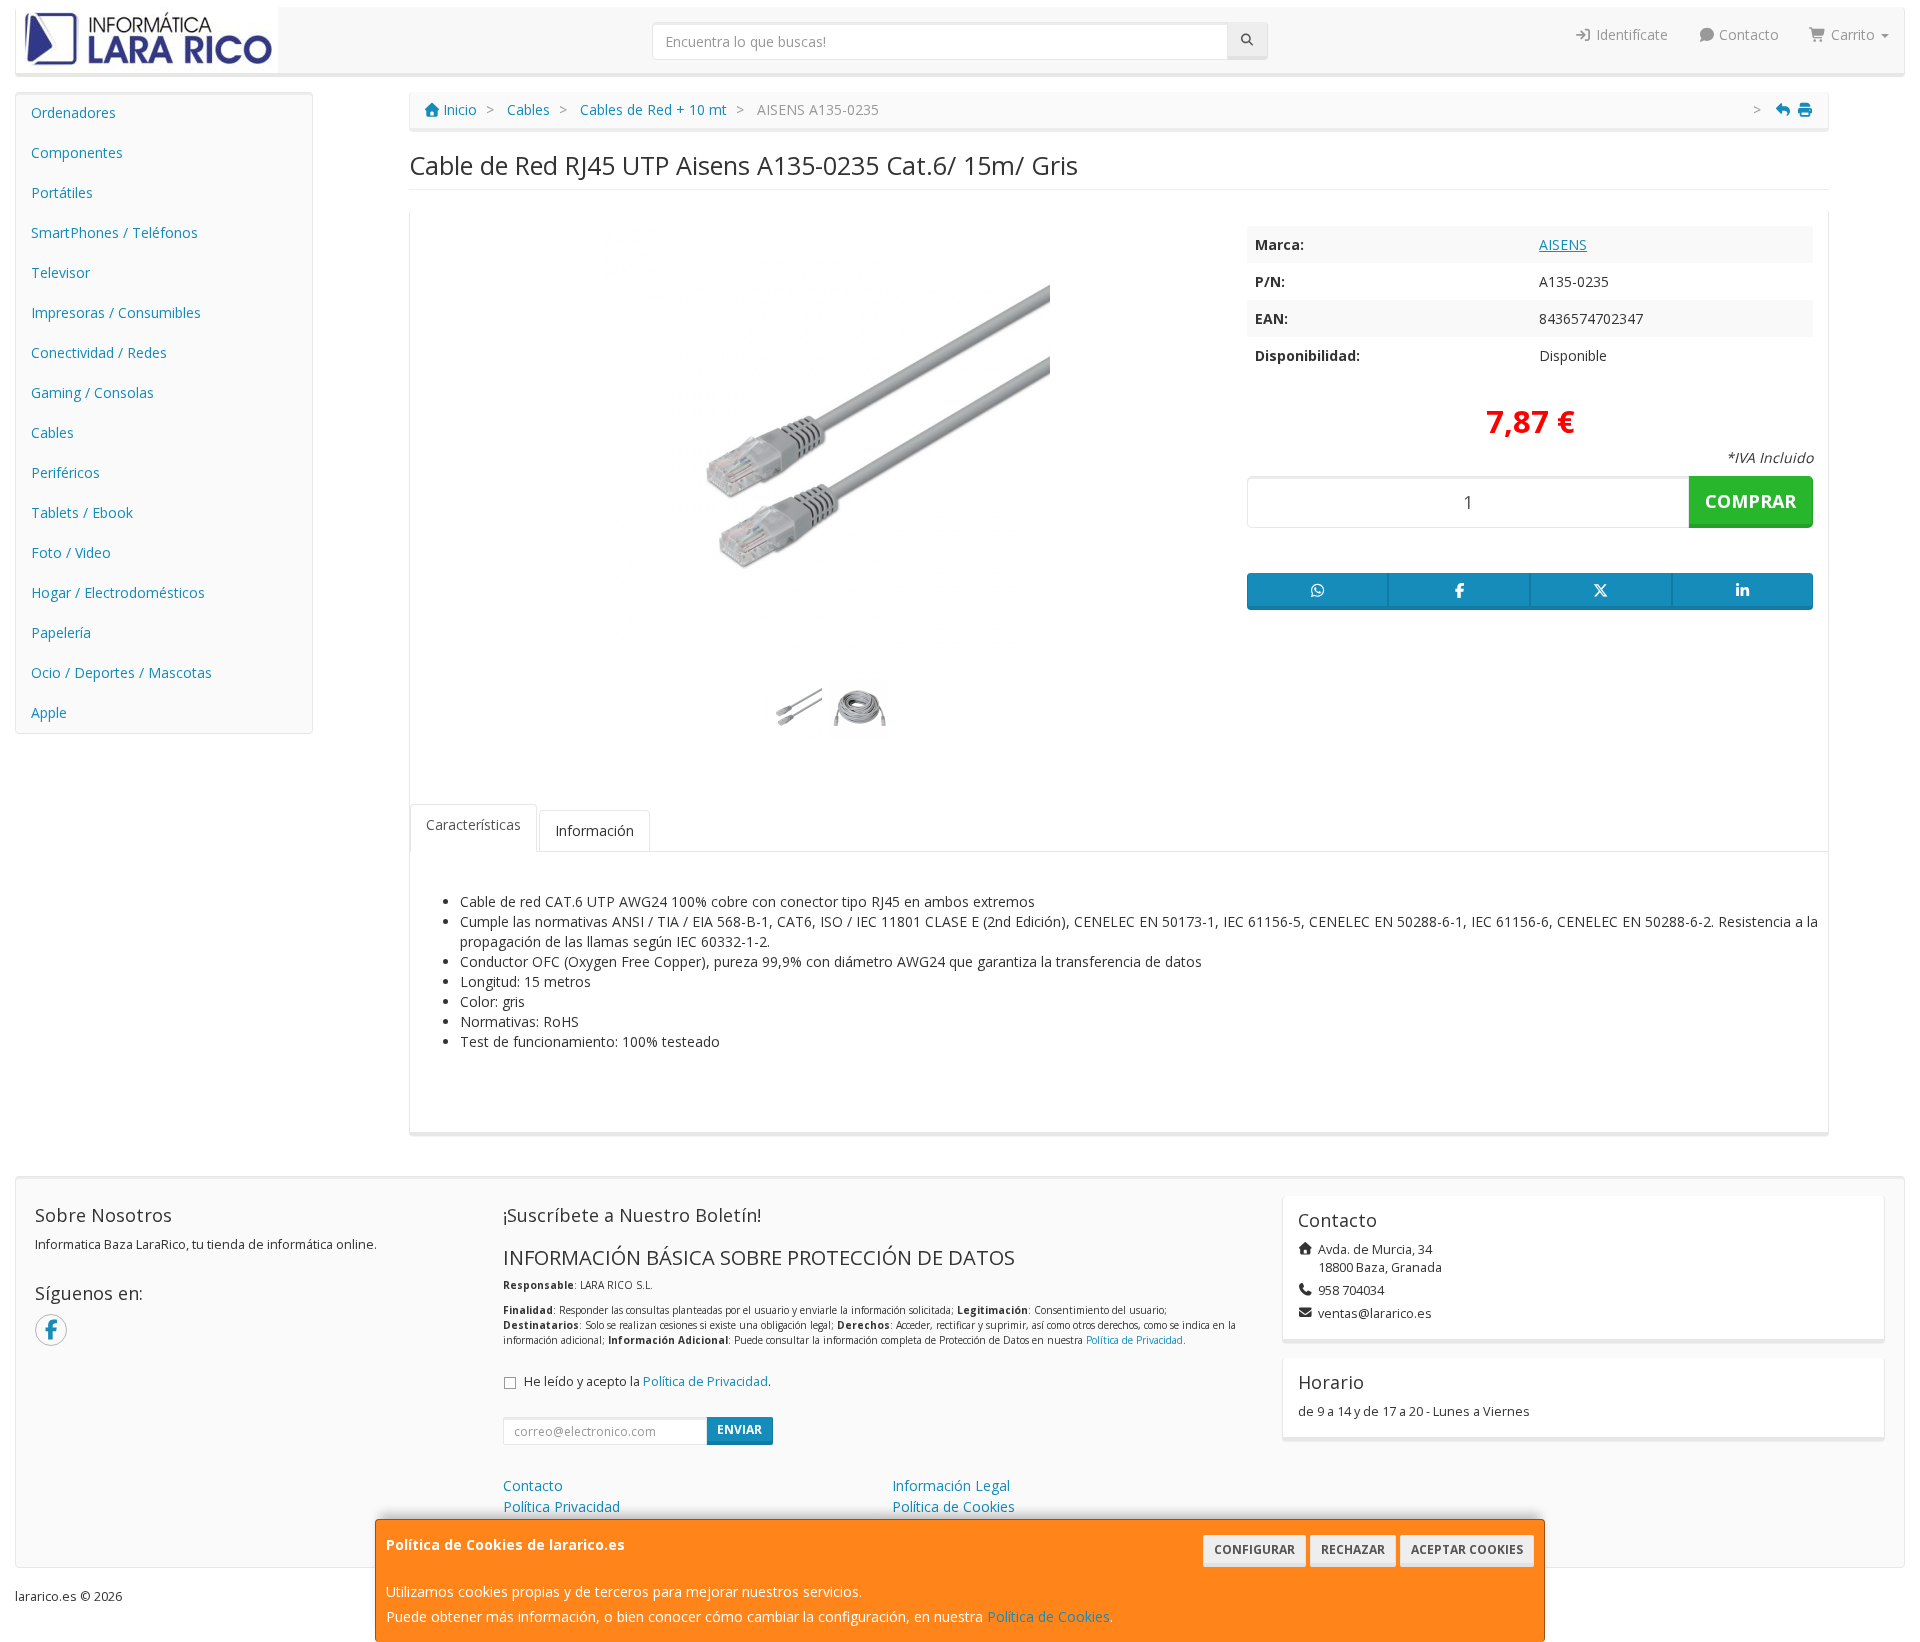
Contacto (1747, 34)
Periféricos (65, 472)
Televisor (60, 272)
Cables (52, 432)
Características (473, 824)
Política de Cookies (1048, 1616)
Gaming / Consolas (92, 392)
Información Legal (951, 1485)
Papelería (61, 632)
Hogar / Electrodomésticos (118, 592)
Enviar (739, 1429)
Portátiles (62, 192)
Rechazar (1353, 1549)
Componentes (77, 152)
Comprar (1750, 501)
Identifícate (1630, 34)
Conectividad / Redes (99, 352)
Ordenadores (73, 112)
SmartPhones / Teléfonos (114, 232)
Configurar (1254, 1549)
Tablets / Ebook (82, 512)
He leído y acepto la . (647, 1381)
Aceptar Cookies (1467, 1549)
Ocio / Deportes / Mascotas (121, 672)
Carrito (1853, 34)
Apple (49, 712)
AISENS (1563, 244)
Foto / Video (71, 552)
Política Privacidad (561, 1506)
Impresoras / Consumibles (116, 312)
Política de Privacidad (1134, 1340)
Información (594, 830)
